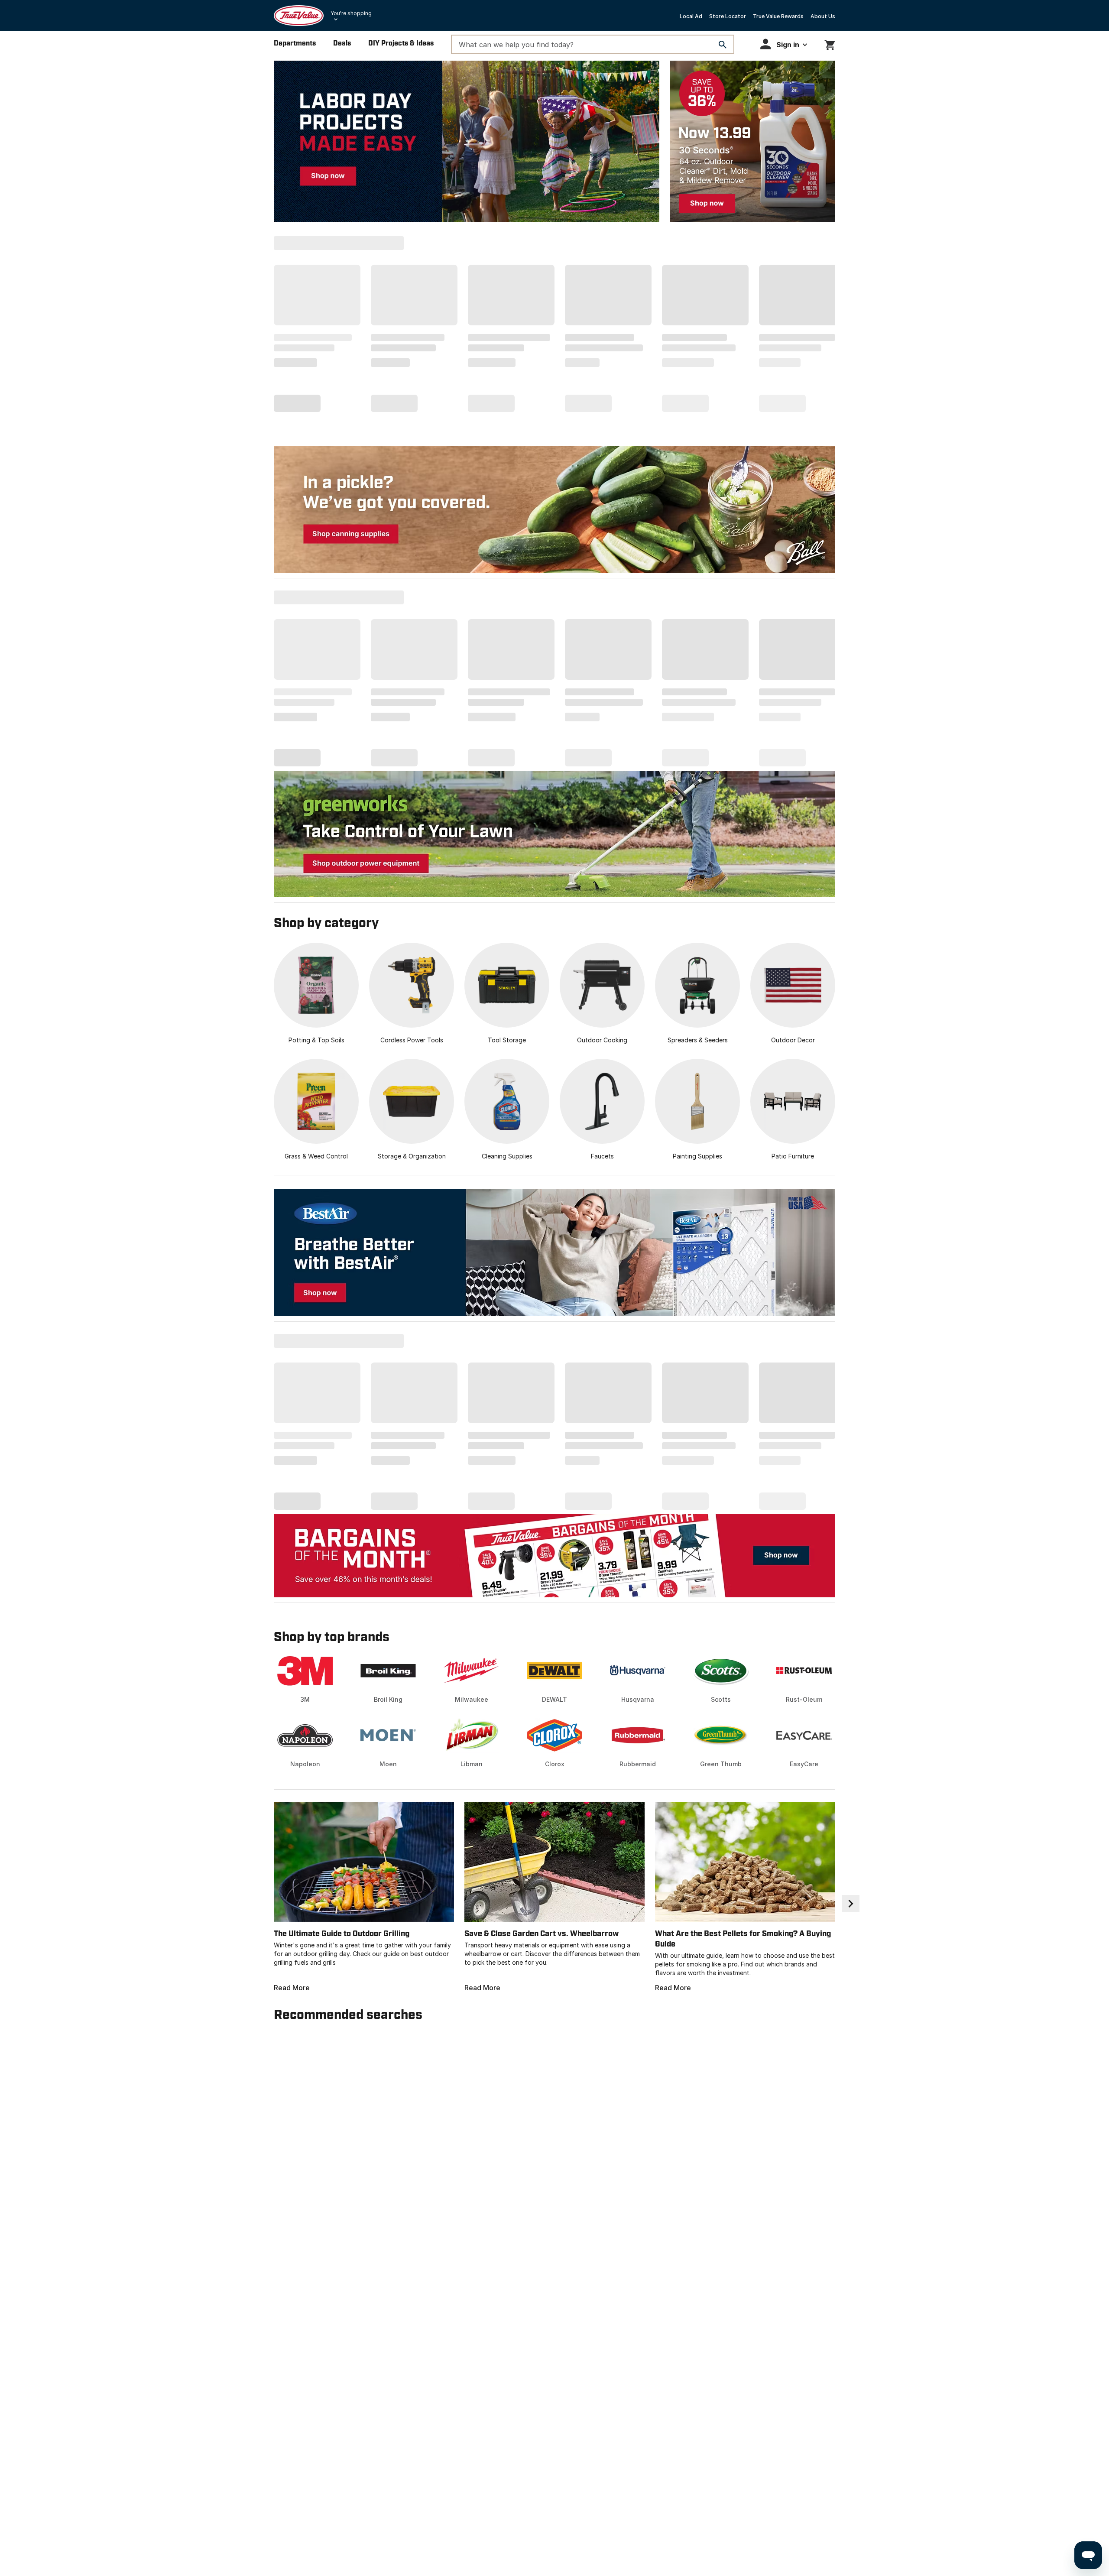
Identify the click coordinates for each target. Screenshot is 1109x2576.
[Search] (723, 45)
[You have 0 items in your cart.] (830, 44)
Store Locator (728, 16)
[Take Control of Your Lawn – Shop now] (554, 834)
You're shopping (351, 13)
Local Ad (691, 16)
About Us (823, 16)
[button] (784, 44)
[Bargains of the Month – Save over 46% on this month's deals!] (554, 1556)
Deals (342, 44)
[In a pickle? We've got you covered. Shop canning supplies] (554, 509)
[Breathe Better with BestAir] (554, 1253)
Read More (292, 1988)
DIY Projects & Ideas (401, 44)
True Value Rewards (778, 16)
